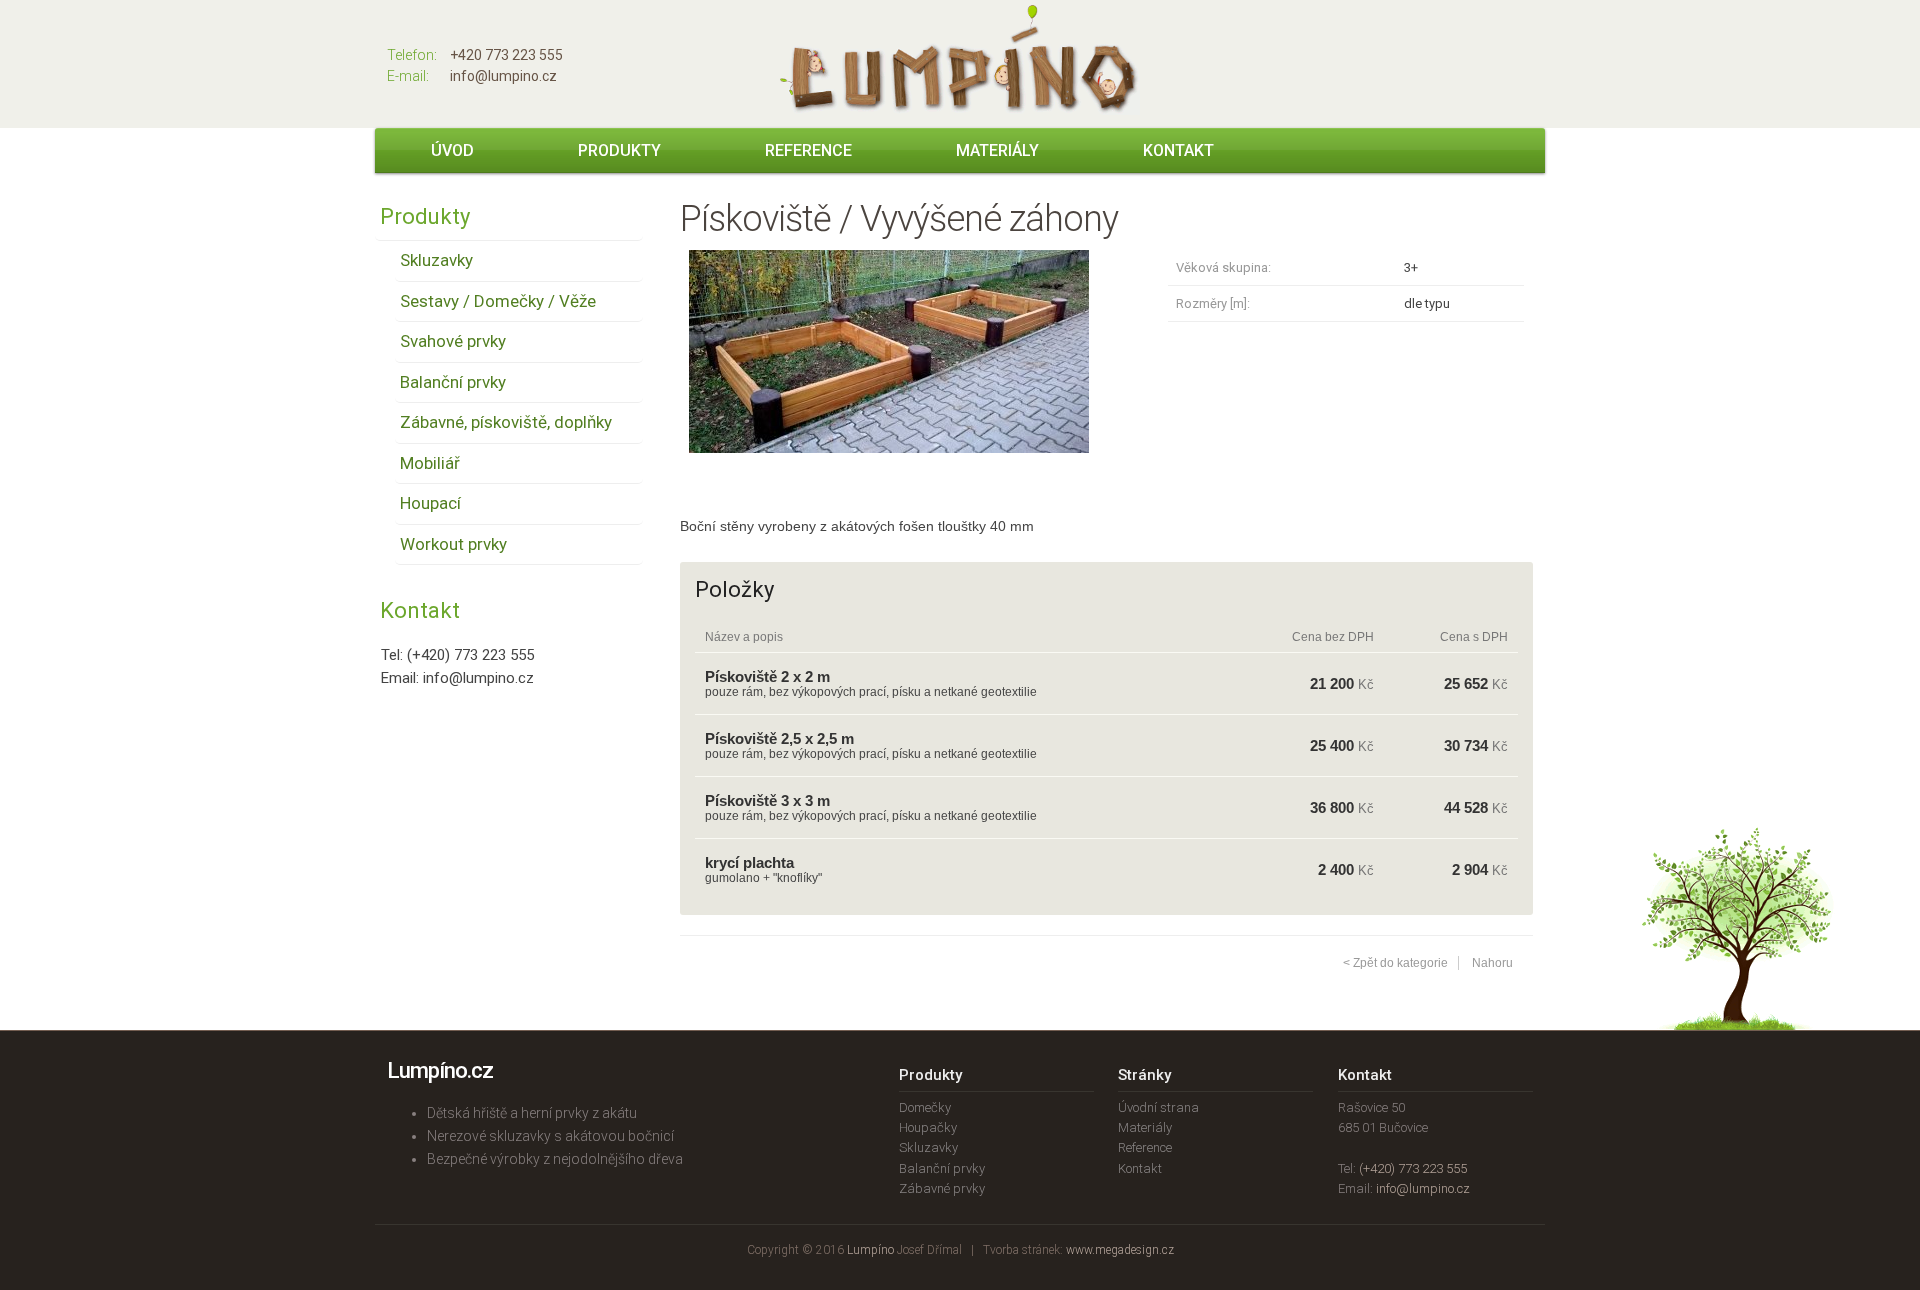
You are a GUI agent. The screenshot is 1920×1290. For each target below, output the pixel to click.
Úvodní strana (1158, 1107)
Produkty (619, 150)
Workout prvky (453, 544)
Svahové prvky (453, 341)
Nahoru (1492, 963)
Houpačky (928, 1127)
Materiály (997, 150)
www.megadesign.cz (1120, 1250)
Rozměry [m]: (1213, 303)
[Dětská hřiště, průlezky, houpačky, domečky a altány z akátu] (960, 110)
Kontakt (1178, 150)
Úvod (452, 150)
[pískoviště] (889, 468)
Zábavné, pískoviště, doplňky (506, 422)
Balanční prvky (453, 382)
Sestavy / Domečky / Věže (498, 301)
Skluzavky (436, 260)
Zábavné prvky (942, 1188)
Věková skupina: (1223, 267)
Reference (808, 150)
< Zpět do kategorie (1395, 963)
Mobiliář (430, 463)
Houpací (430, 503)
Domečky (925, 1107)
